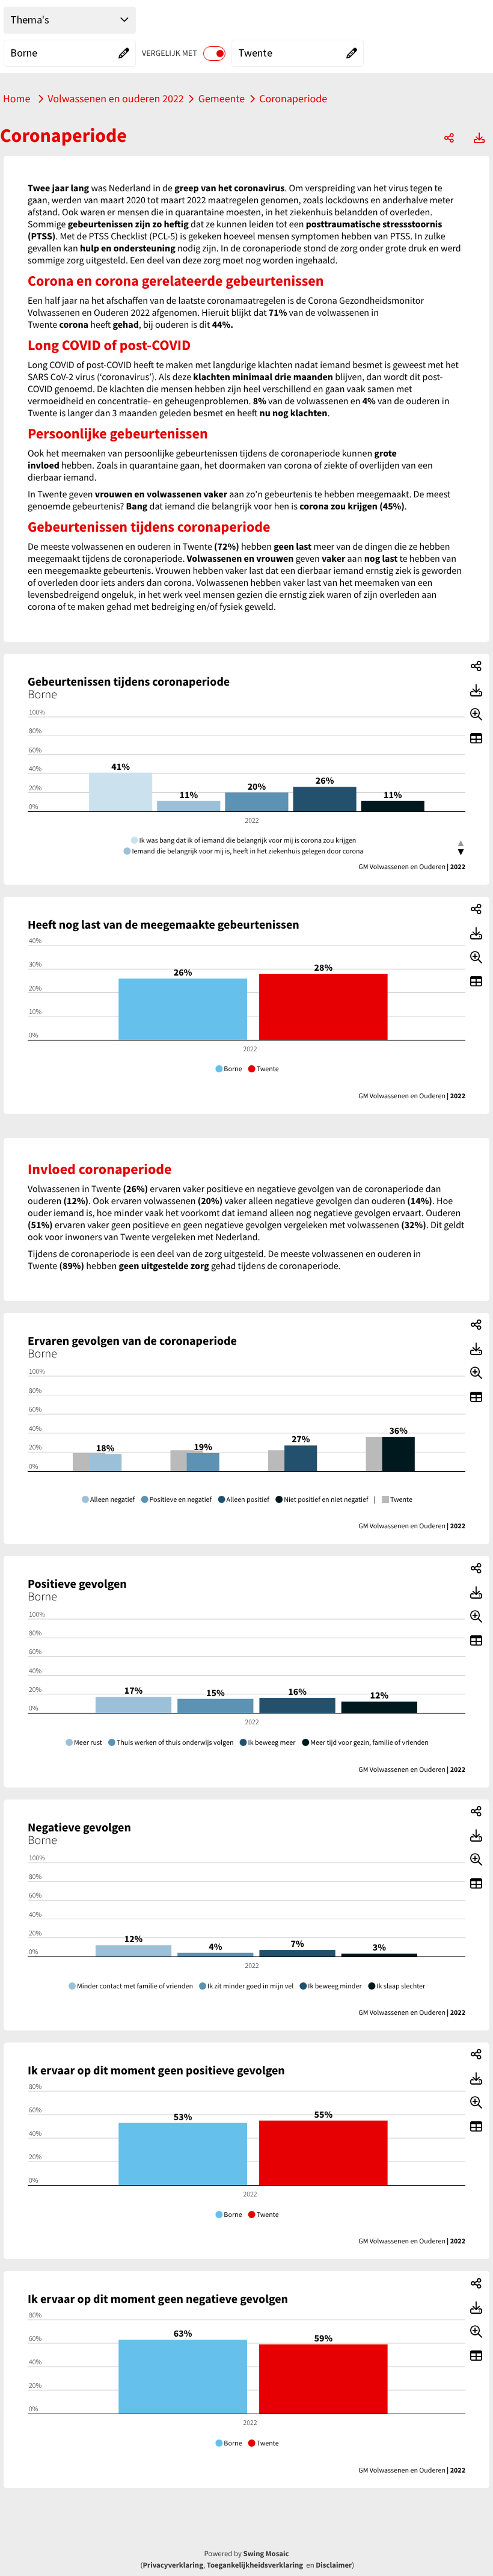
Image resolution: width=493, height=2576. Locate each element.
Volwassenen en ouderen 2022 (115, 98)
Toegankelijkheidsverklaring (255, 2565)
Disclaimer (334, 2565)
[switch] (214, 54)
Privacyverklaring (173, 2565)
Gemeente (222, 98)
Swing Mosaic (266, 2554)
